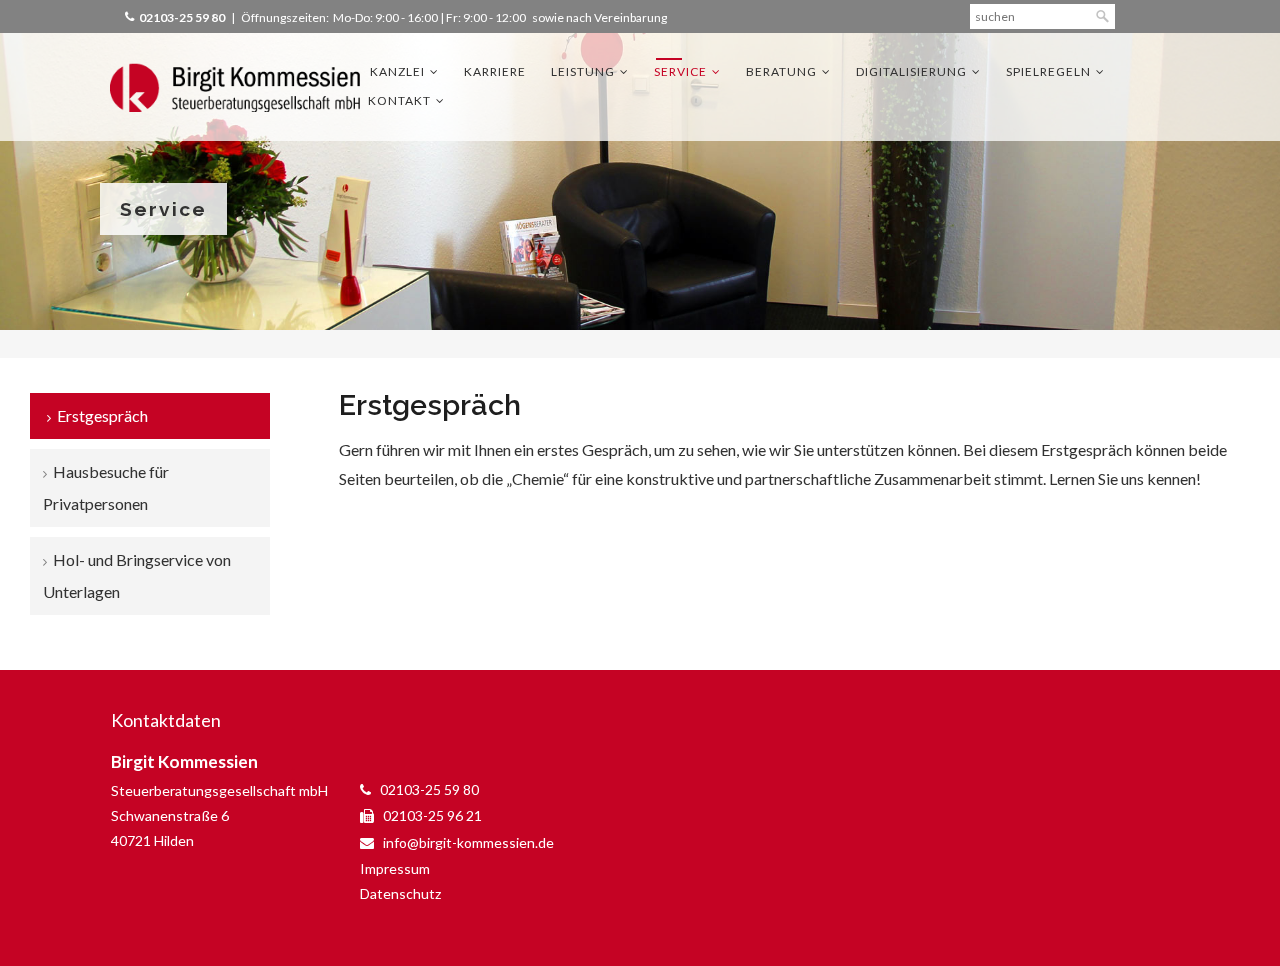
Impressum (395, 868)
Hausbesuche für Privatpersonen (106, 487)
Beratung (781, 71)
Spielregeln (1048, 71)
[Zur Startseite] (235, 87)
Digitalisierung (911, 71)
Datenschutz (400, 893)
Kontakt (399, 100)
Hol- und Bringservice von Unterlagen (137, 575)
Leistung (583, 71)
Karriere (495, 71)
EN (1162, 15)
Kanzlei (397, 71)
